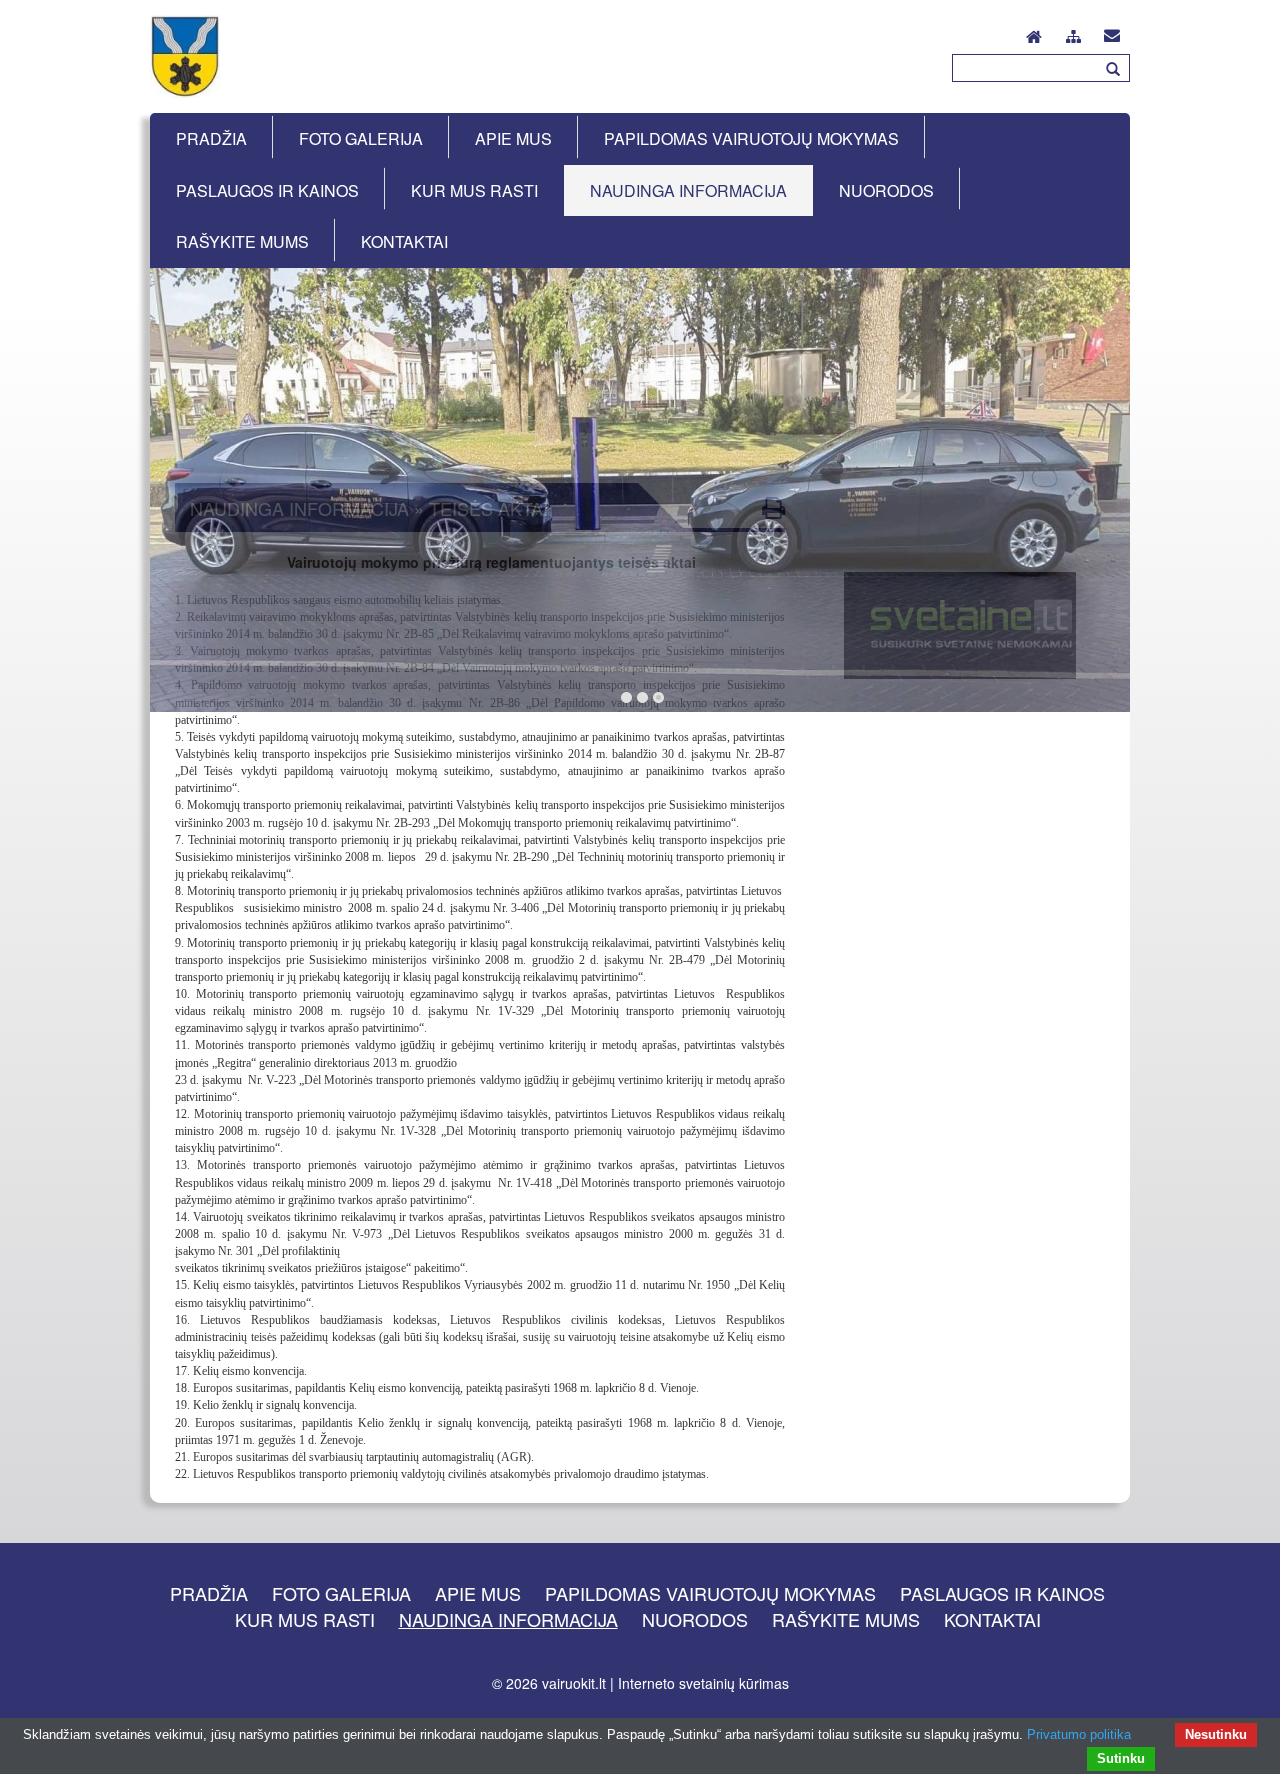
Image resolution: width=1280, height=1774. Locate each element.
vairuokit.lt (574, 1683)
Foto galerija (341, 1593)
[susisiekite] (1112, 31)
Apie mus (478, 1593)
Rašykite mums (846, 1619)
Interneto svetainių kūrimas (703, 1683)
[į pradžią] (1034, 31)
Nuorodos (695, 1619)
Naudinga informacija (508, 1619)
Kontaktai (992, 1619)
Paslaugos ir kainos (1002, 1593)
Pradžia (209, 1593)
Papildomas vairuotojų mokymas (710, 1593)
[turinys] (1073, 33)
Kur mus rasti (305, 1619)
